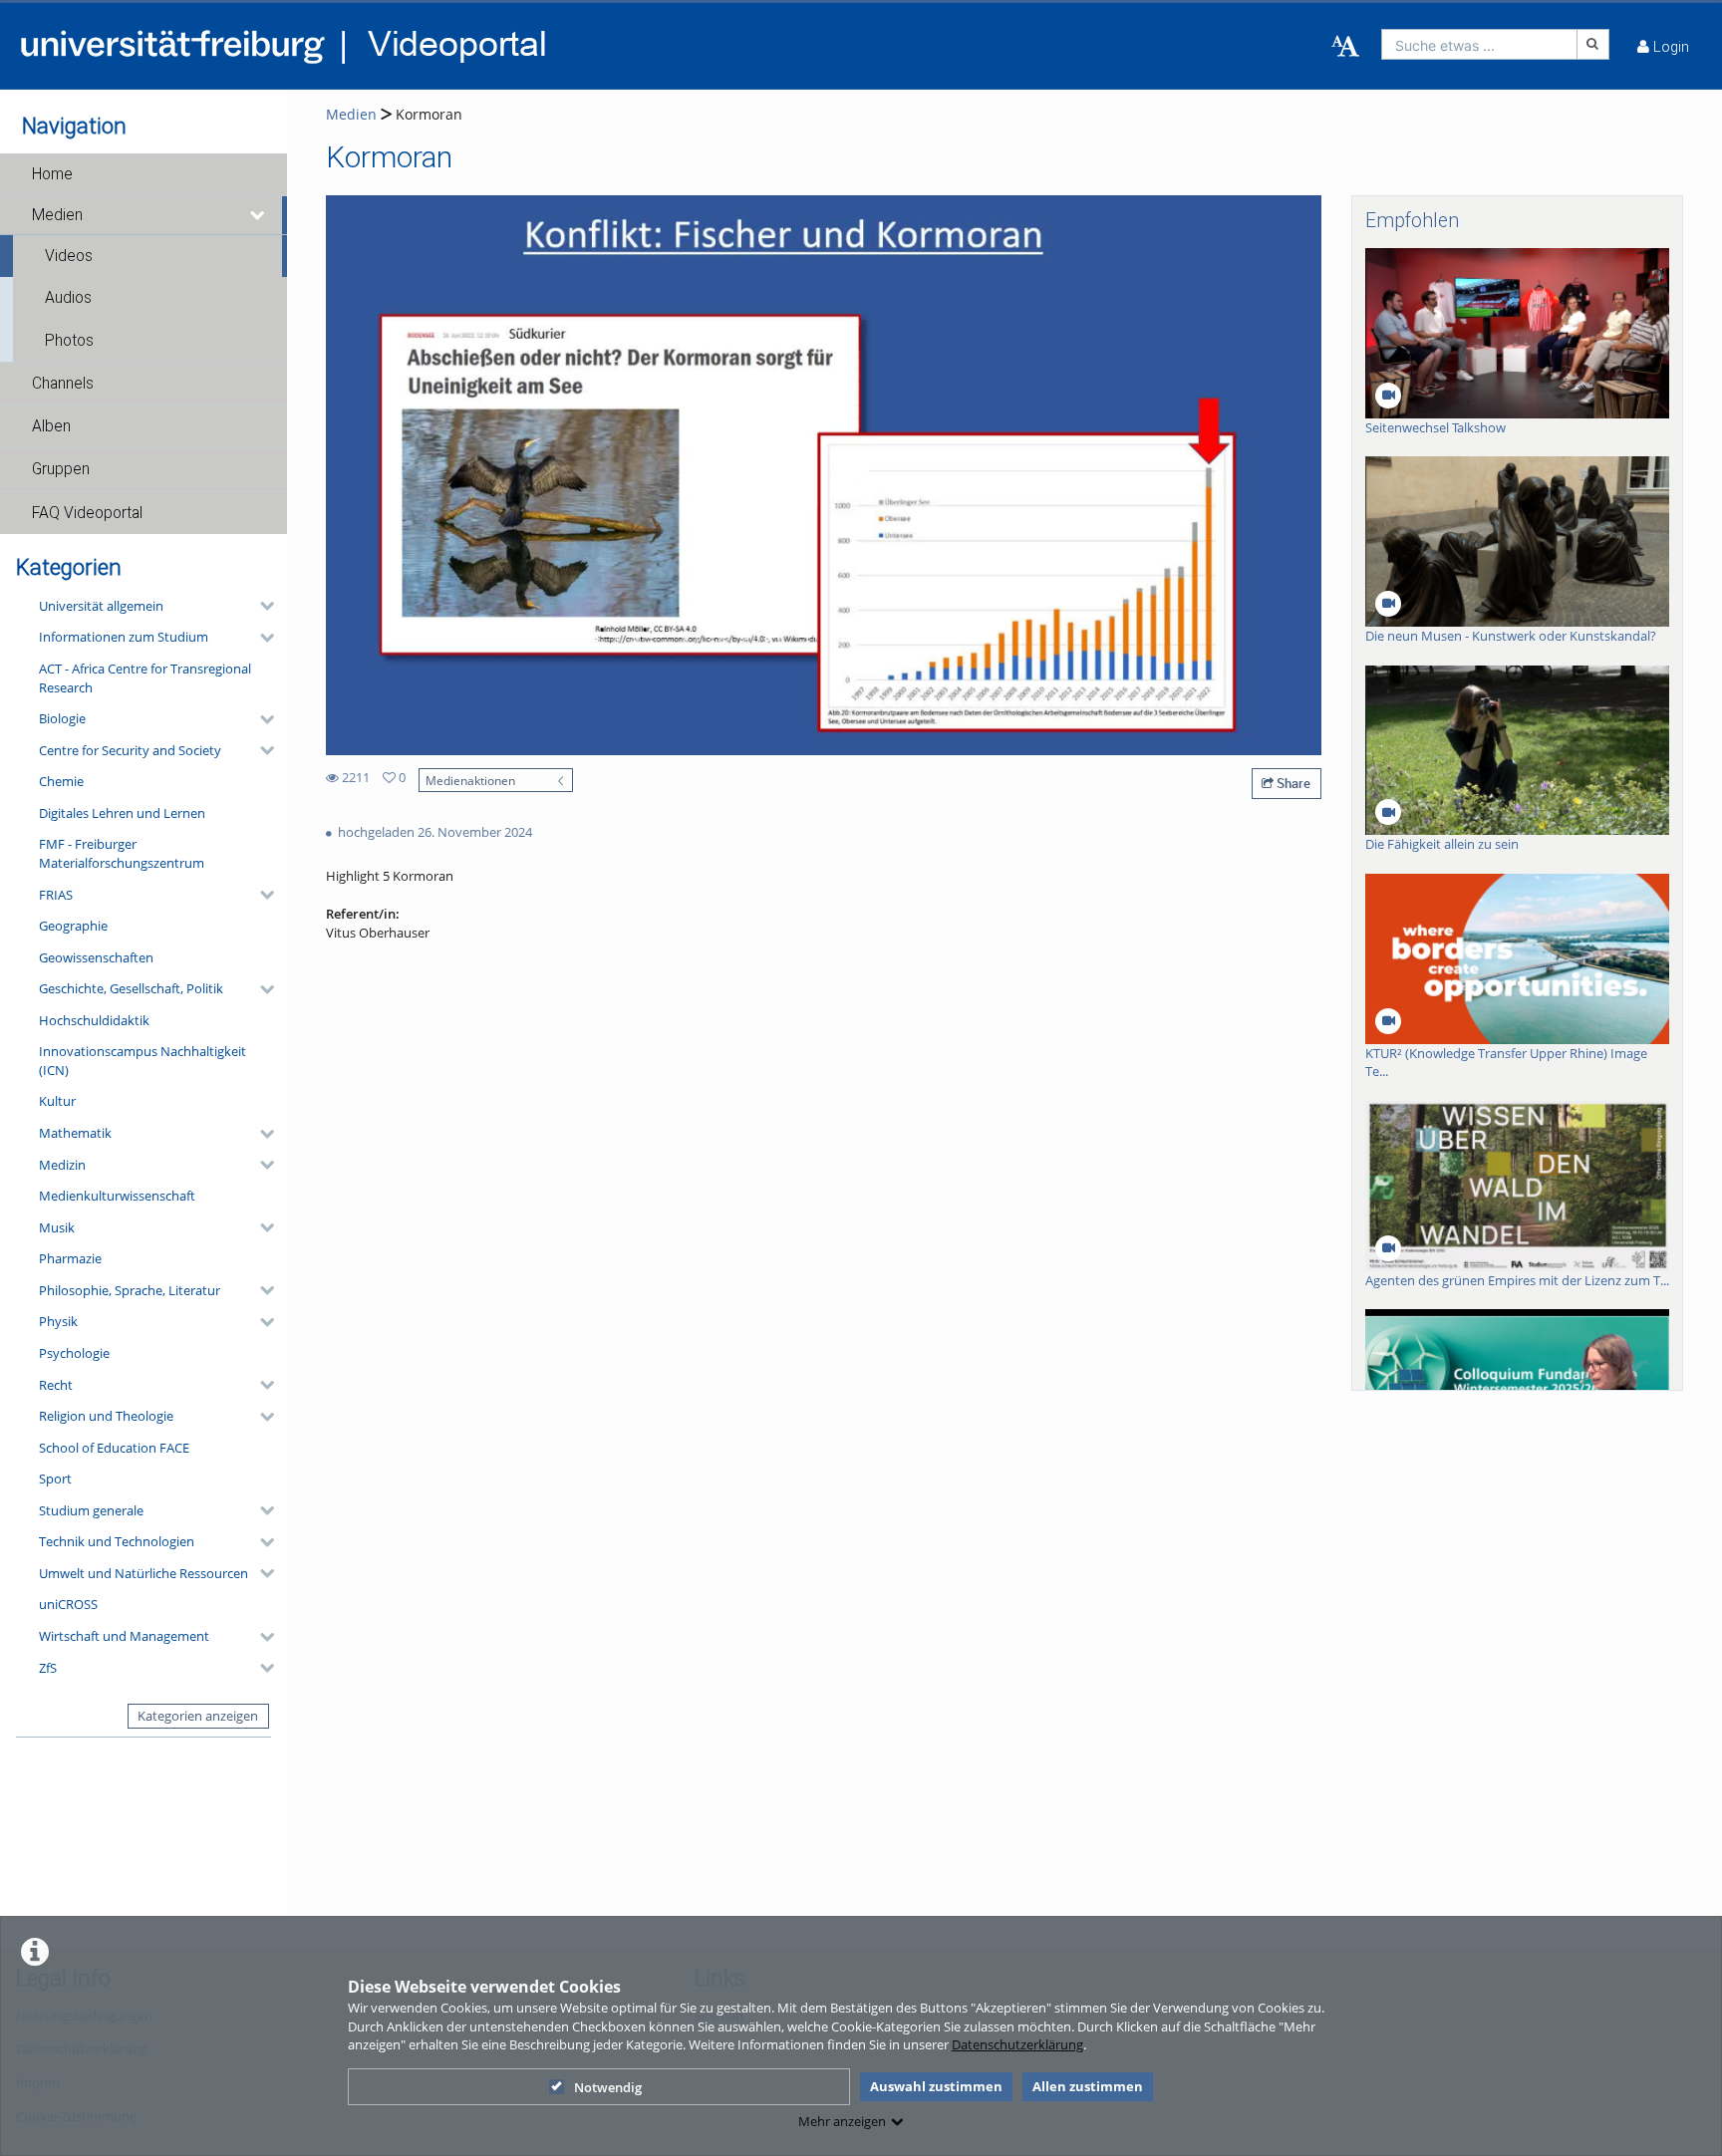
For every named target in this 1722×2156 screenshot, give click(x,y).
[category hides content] (261, 606)
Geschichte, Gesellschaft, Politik (131, 988)
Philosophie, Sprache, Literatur (130, 1290)
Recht (56, 1385)
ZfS (48, 1668)
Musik (57, 1227)
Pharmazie (70, 1258)
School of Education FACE (114, 1448)
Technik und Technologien (117, 1541)
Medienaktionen (470, 780)
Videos (69, 256)
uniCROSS (68, 1604)
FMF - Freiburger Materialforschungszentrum (122, 853)
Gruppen (61, 469)
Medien (57, 215)
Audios (68, 298)
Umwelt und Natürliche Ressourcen (143, 1573)
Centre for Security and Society (130, 750)
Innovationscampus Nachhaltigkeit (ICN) (143, 1061)
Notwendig (608, 2087)
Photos (69, 341)
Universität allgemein (101, 606)
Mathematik (75, 1133)
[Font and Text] (1345, 47)
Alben (51, 426)
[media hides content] (258, 215)
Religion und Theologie (106, 1416)
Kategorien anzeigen (198, 1716)
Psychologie (74, 1353)
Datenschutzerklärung (1017, 2044)
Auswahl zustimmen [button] (936, 2086)
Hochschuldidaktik (94, 1020)
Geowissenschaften (96, 957)
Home (52, 174)
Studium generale (91, 1510)
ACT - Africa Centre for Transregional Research (145, 678)
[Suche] (1593, 44)
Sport (55, 1479)
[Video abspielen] (824, 475)
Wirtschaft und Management (124, 1636)
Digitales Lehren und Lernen (122, 813)
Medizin (62, 1165)
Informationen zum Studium (124, 637)
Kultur (57, 1101)
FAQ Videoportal (87, 513)
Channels (63, 384)
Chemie (61, 781)
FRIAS (56, 895)
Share (1292, 783)
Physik (58, 1321)
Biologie (62, 718)
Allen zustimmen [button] (1088, 2086)
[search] (1479, 44)
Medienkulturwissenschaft (117, 1196)
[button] (143, 174)
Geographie (73, 926)
